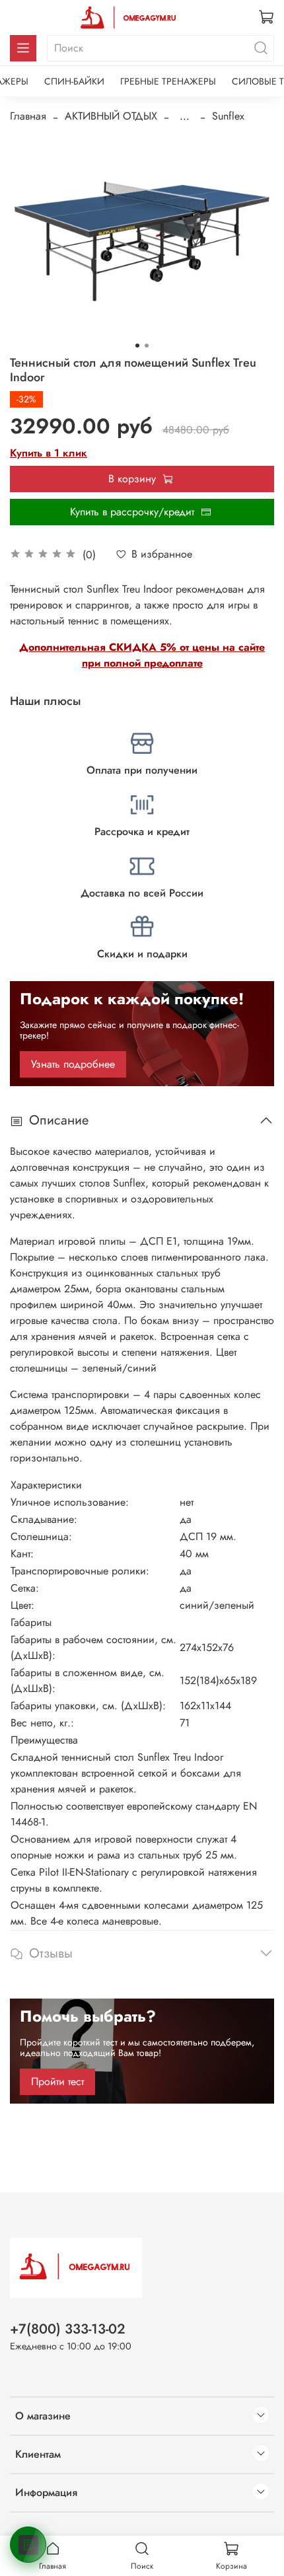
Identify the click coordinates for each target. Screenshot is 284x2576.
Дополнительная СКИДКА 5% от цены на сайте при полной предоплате (142, 655)
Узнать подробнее (73, 1064)
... (185, 116)
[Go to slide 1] (137, 346)
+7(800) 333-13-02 (68, 2329)
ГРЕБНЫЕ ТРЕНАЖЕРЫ (168, 81)
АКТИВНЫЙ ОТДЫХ (111, 116)
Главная (28, 116)
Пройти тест (57, 2081)
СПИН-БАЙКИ (74, 81)
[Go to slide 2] (147, 346)
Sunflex (228, 116)
